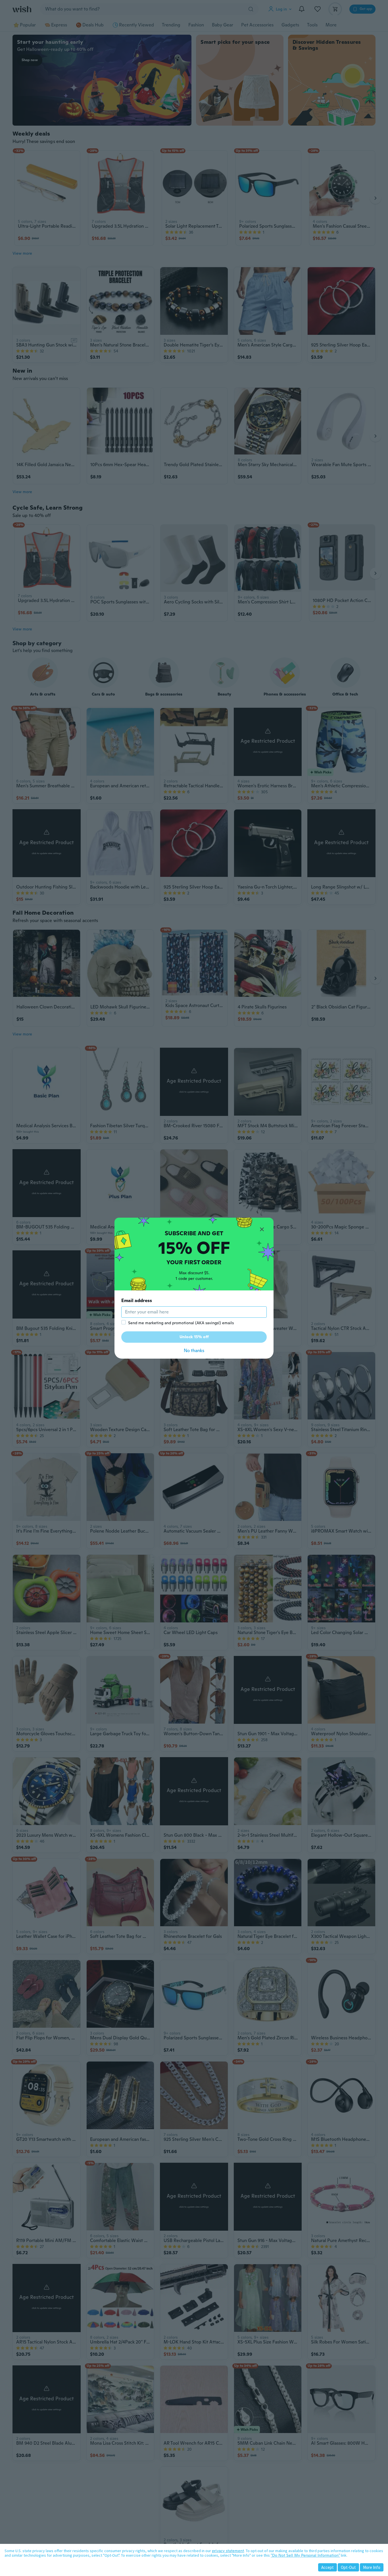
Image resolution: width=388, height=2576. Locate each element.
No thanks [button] (194, 1351)
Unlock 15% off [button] (194, 1337)
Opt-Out (348, 2567)
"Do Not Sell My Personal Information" (305, 2555)
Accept (327, 2567)
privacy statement (228, 2551)
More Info (372, 2567)
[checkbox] (124, 1322)
